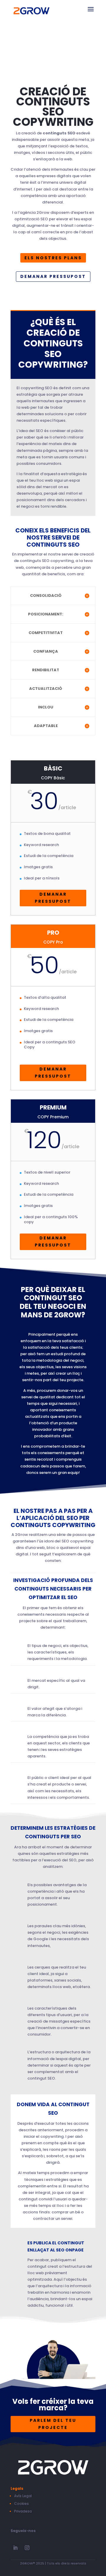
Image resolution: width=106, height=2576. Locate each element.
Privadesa (23, 2511)
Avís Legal (23, 2496)
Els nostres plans (53, 258)
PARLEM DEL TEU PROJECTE (53, 2424)
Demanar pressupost (53, 276)
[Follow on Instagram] (27, 2548)
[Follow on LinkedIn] (15, 2548)
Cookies (21, 2504)
